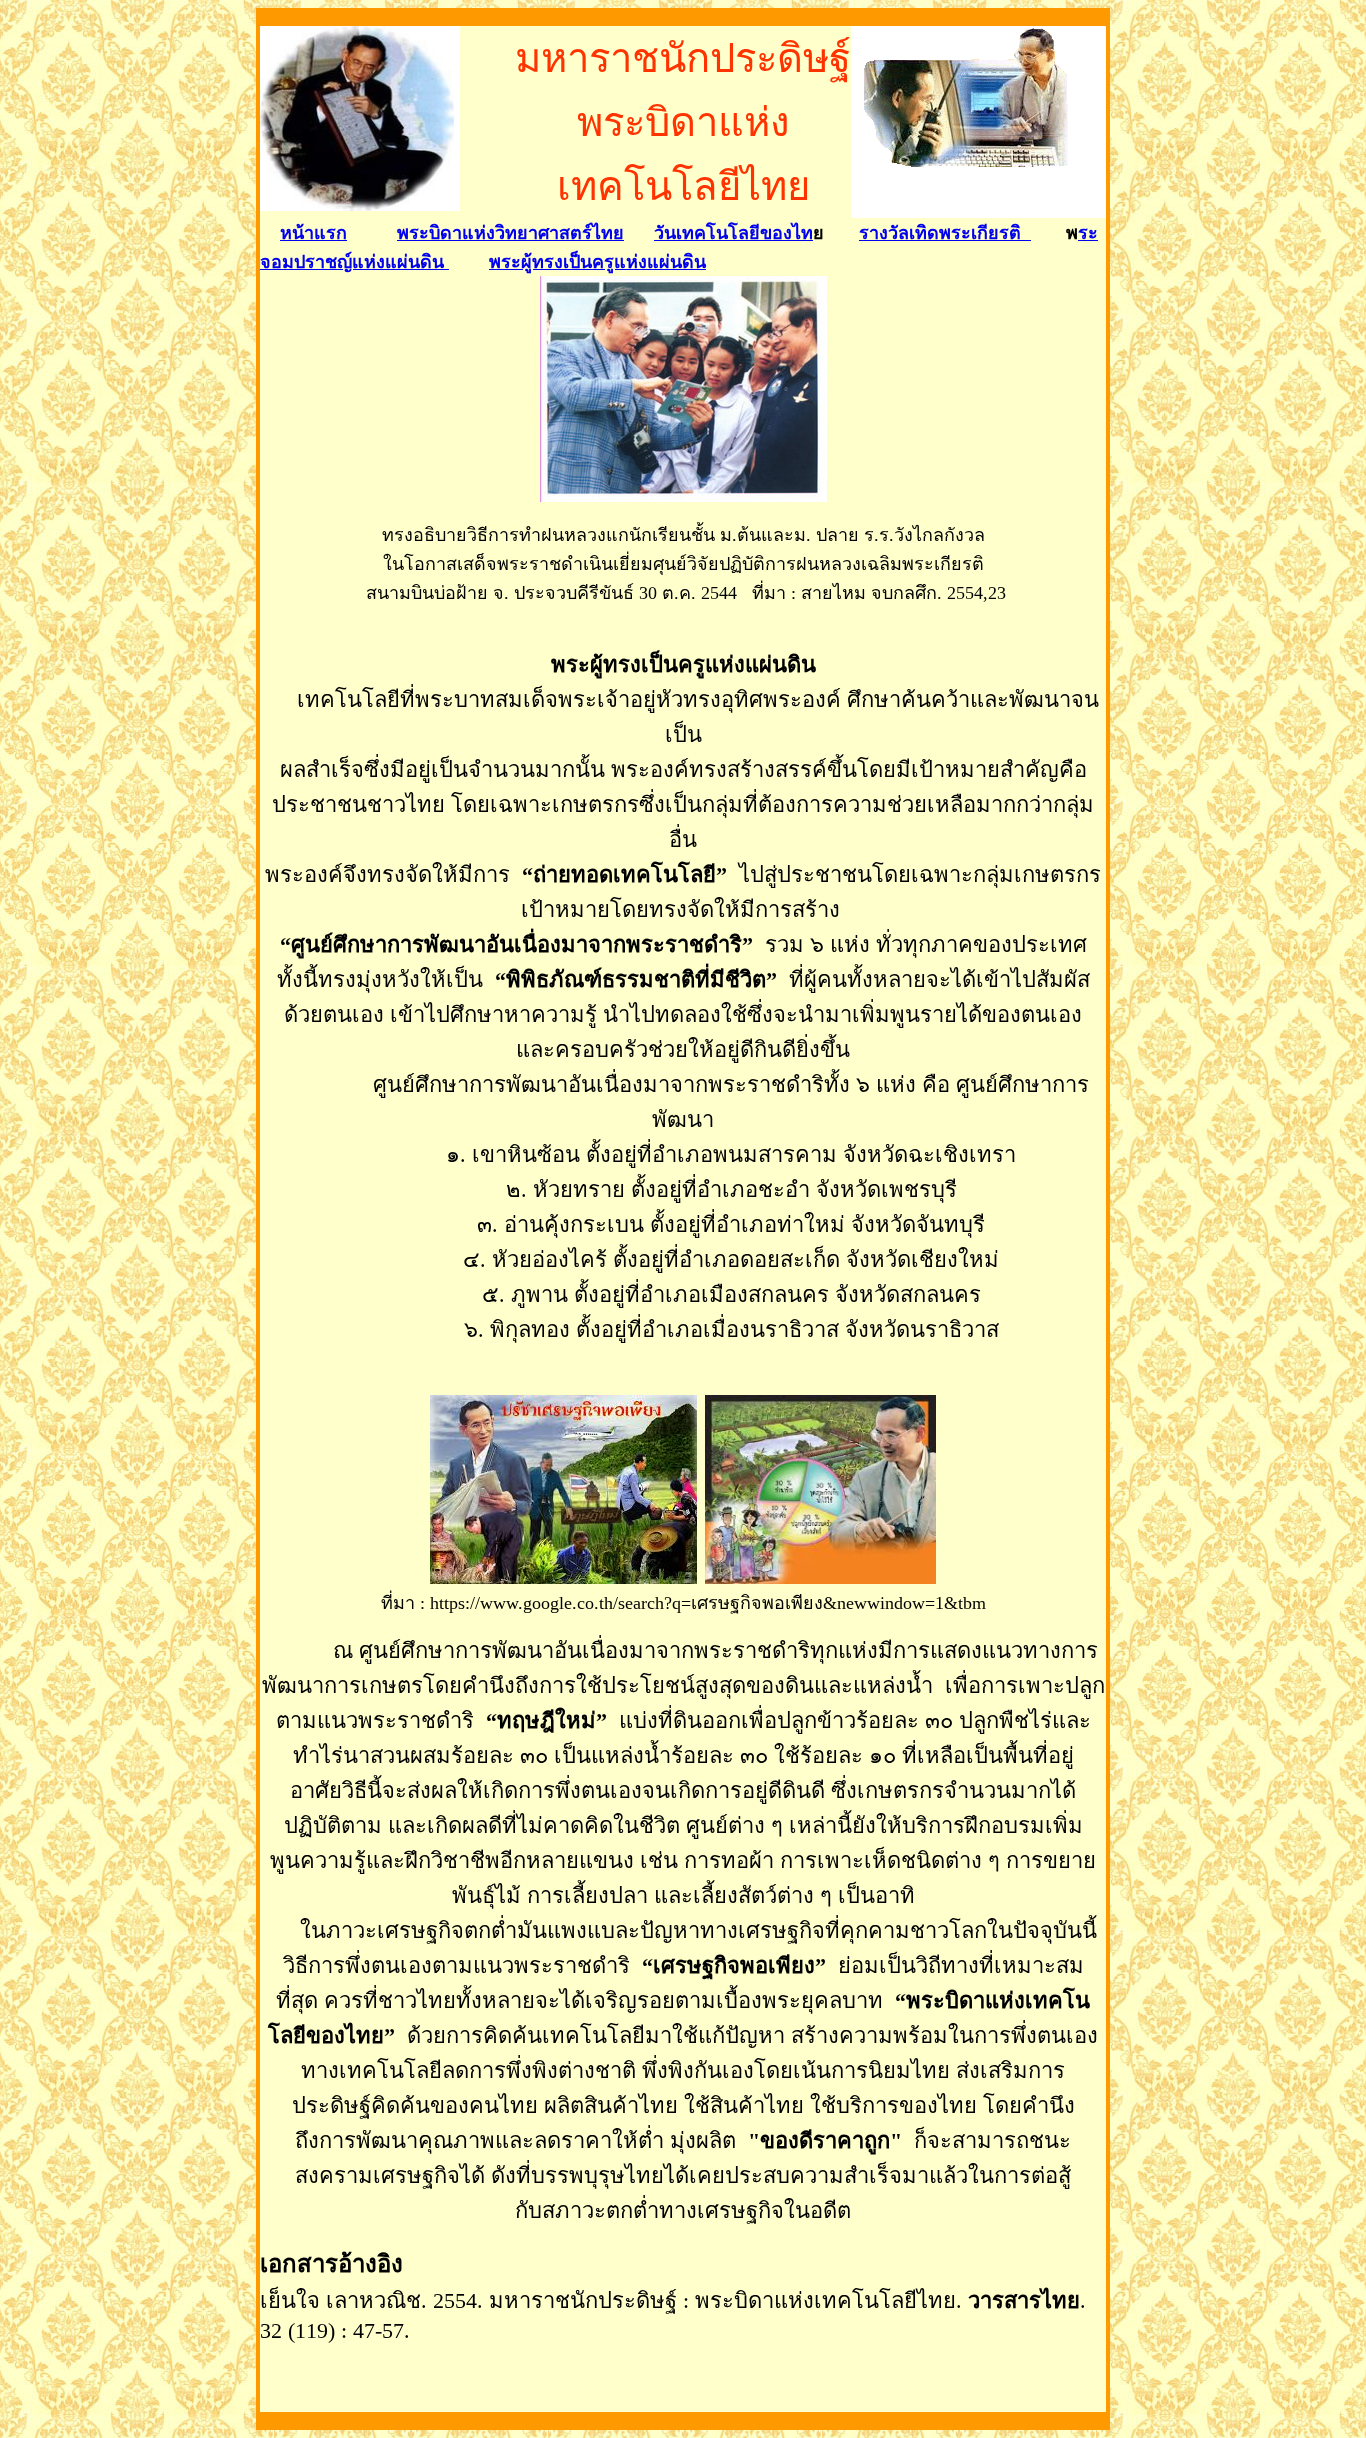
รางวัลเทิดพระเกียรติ (945, 233)
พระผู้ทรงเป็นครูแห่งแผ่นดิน (597, 262)
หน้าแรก (313, 233)
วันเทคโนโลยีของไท (733, 233)
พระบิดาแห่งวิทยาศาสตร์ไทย (510, 233)
